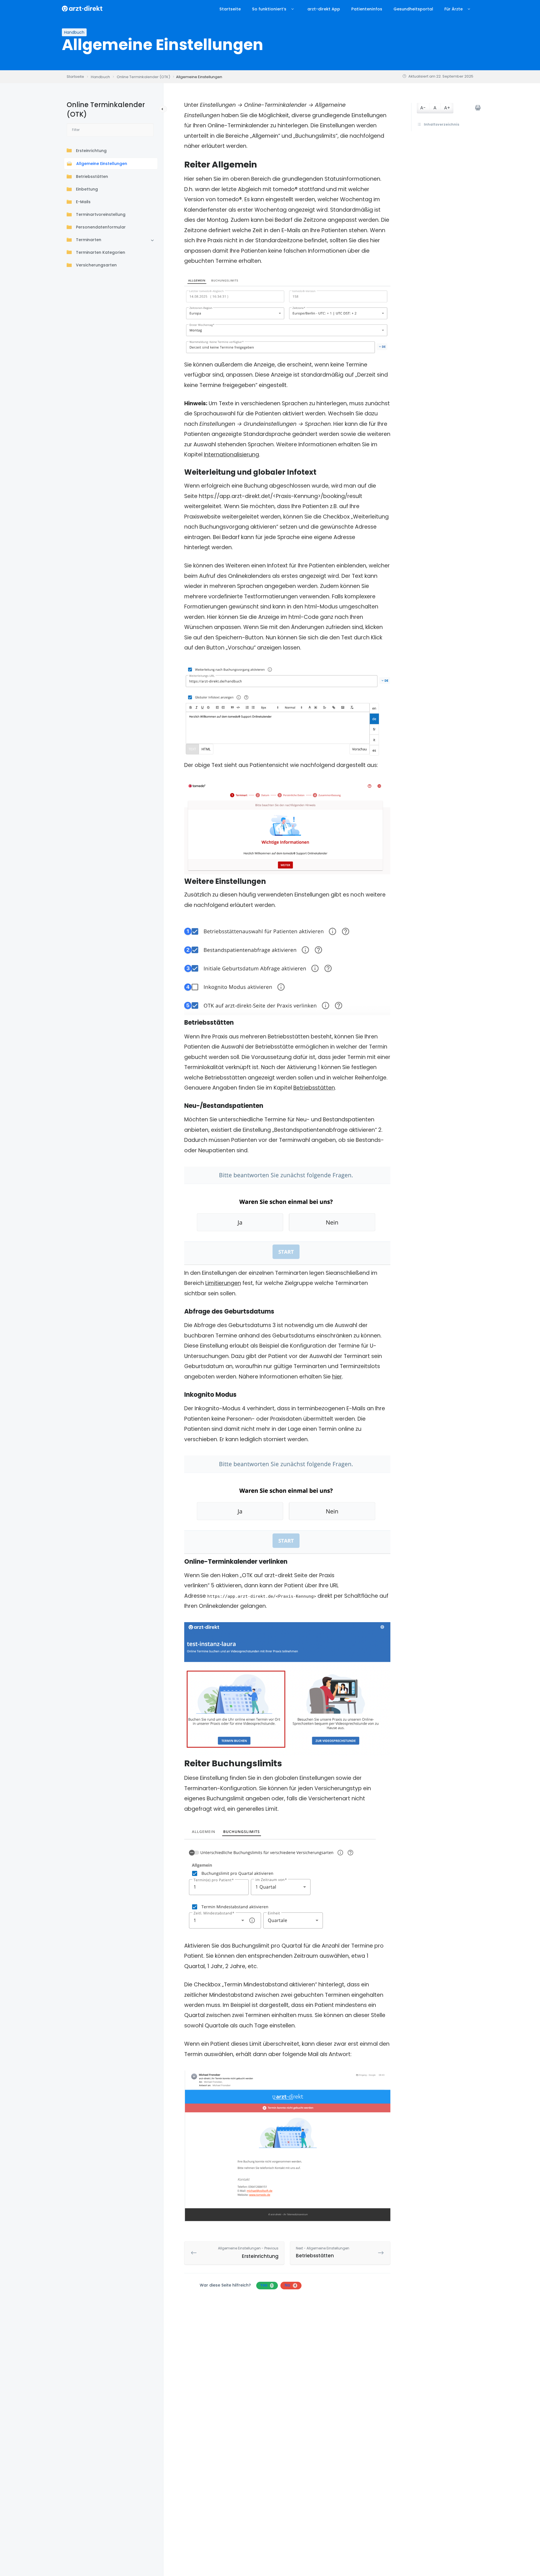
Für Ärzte (454, 9)
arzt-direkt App (324, 9)
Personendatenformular (101, 227)
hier (337, 1377)
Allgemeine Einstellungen (102, 164)
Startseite (230, 9)
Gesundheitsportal (413, 9)
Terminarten (89, 240)
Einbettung (87, 189)
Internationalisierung (231, 455)
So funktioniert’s (269, 9)
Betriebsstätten (92, 177)
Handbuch (74, 32)
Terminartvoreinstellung (101, 215)
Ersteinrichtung (91, 151)
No (290, 2285)
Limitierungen (223, 1283)
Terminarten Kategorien (101, 253)
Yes (266, 2285)
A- (423, 108)
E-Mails (83, 202)
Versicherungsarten (96, 265)
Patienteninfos (367, 9)
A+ (447, 108)
